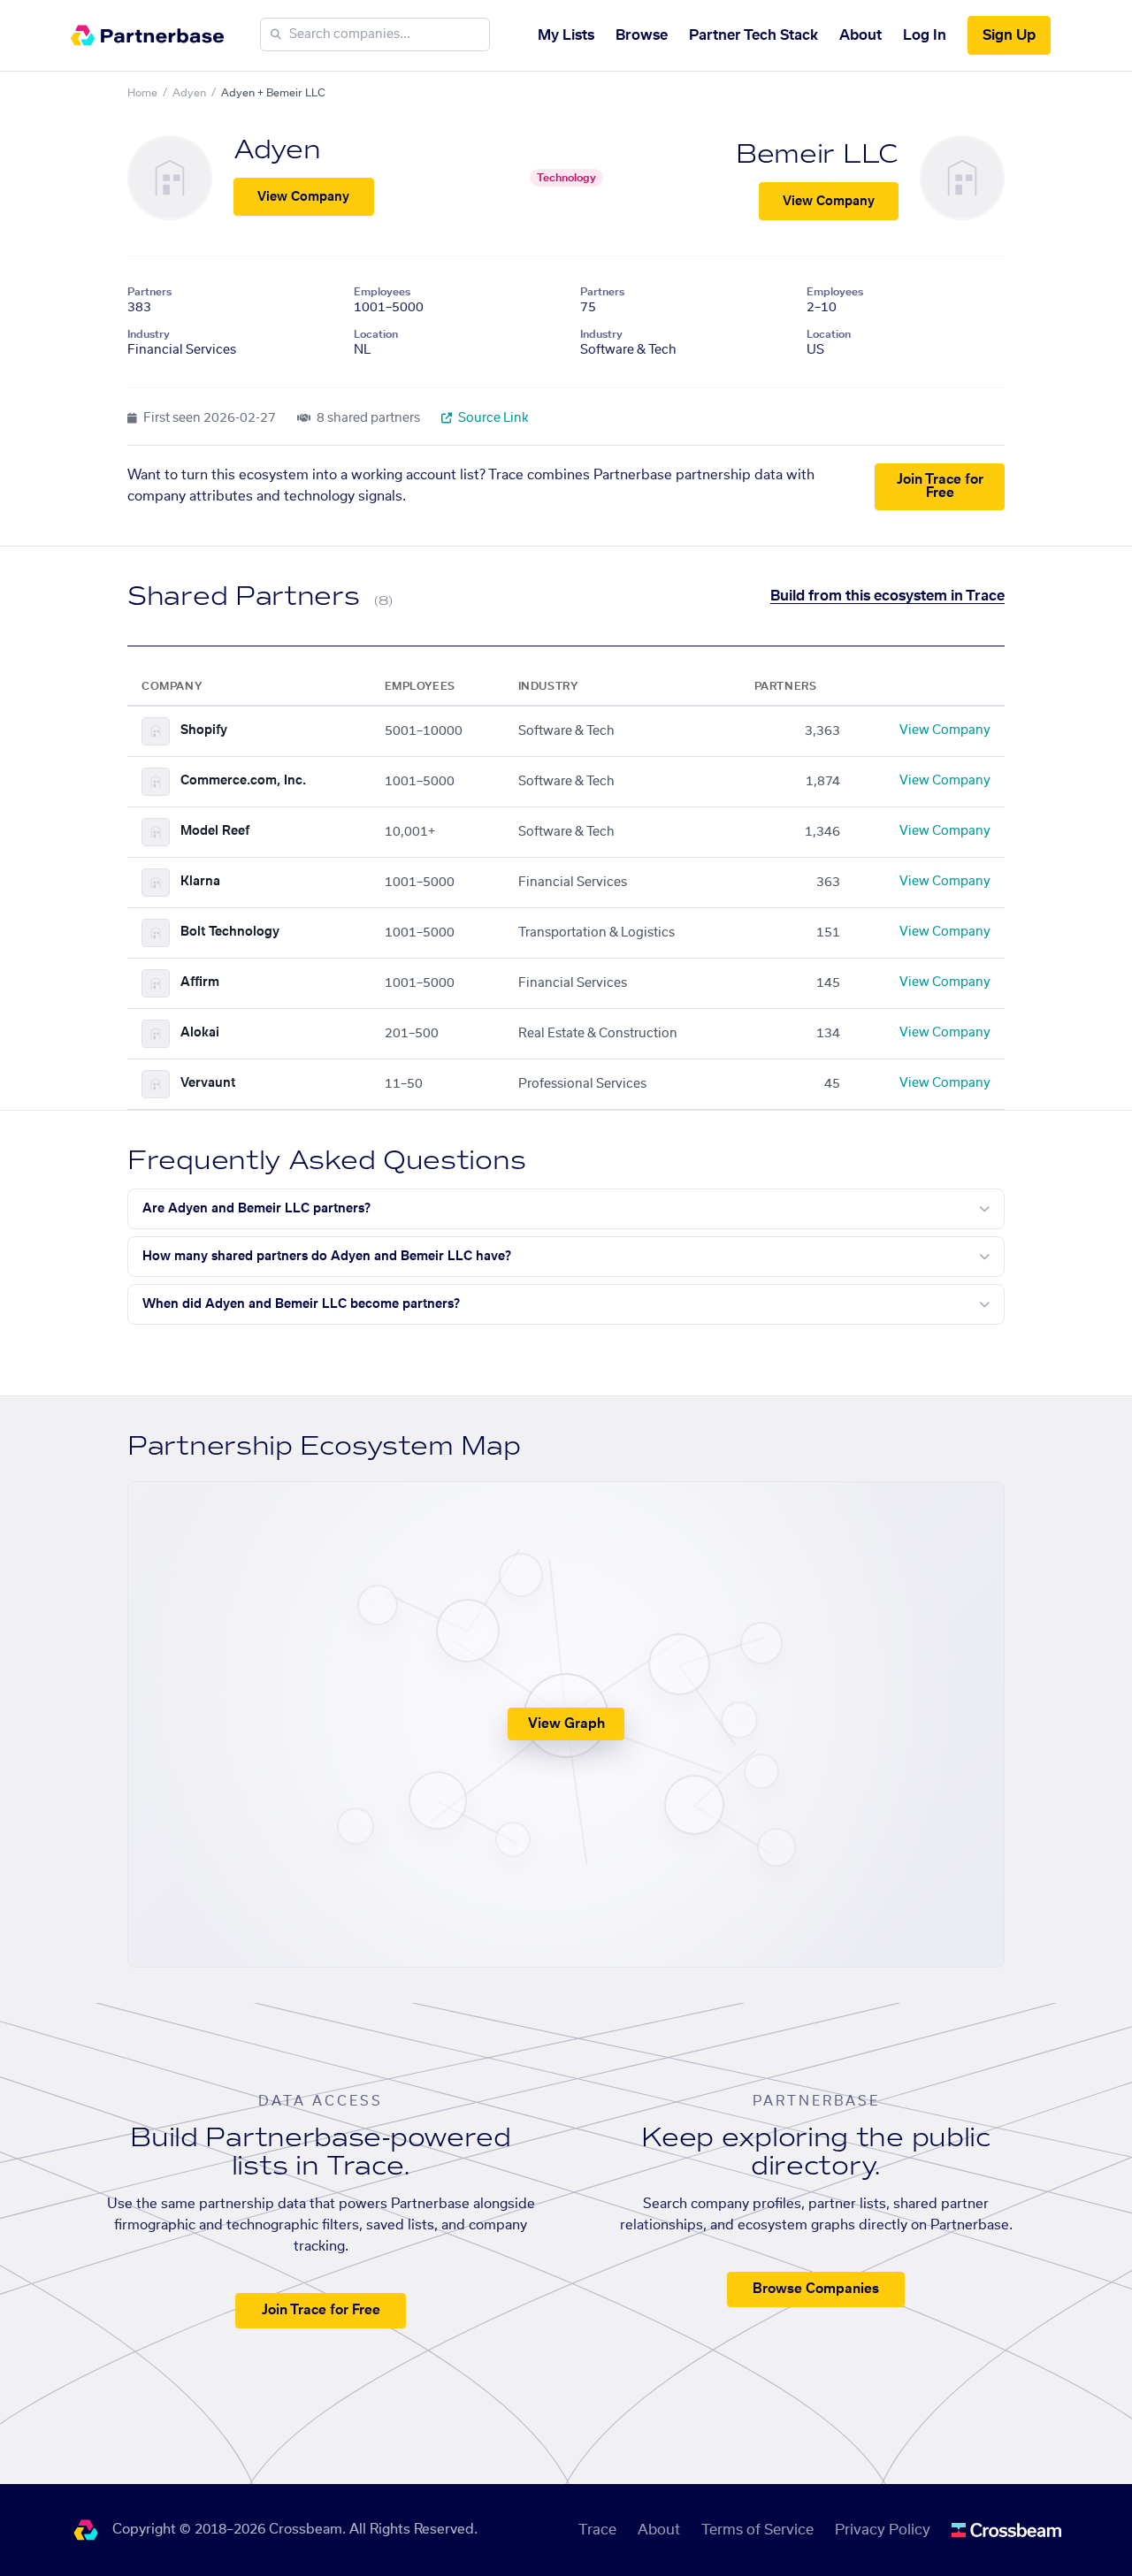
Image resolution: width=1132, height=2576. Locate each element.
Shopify (204, 730)
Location (376, 334)
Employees (382, 292)
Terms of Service (757, 2530)
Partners (149, 292)
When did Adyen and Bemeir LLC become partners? (301, 1304)
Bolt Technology (230, 932)
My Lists (566, 35)
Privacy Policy (883, 2530)
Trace (597, 2530)
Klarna (200, 882)
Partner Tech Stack (753, 35)
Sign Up (1009, 35)
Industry (149, 334)
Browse (642, 35)
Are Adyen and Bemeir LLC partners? (256, 1209)
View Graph (566, 1724)
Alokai (200, 1033)
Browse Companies (816, 2289)
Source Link (492, 418)
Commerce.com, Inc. (243, 781)
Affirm (200, 982)
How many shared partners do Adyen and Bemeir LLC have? (327, 1257)
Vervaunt (208, 1083)
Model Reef (215, 831)
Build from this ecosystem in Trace (887, 596)
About (860, 35)
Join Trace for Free (940, 486)
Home (142, 93)
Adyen (189, 93)
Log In (925, 35)
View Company (303, 197)
